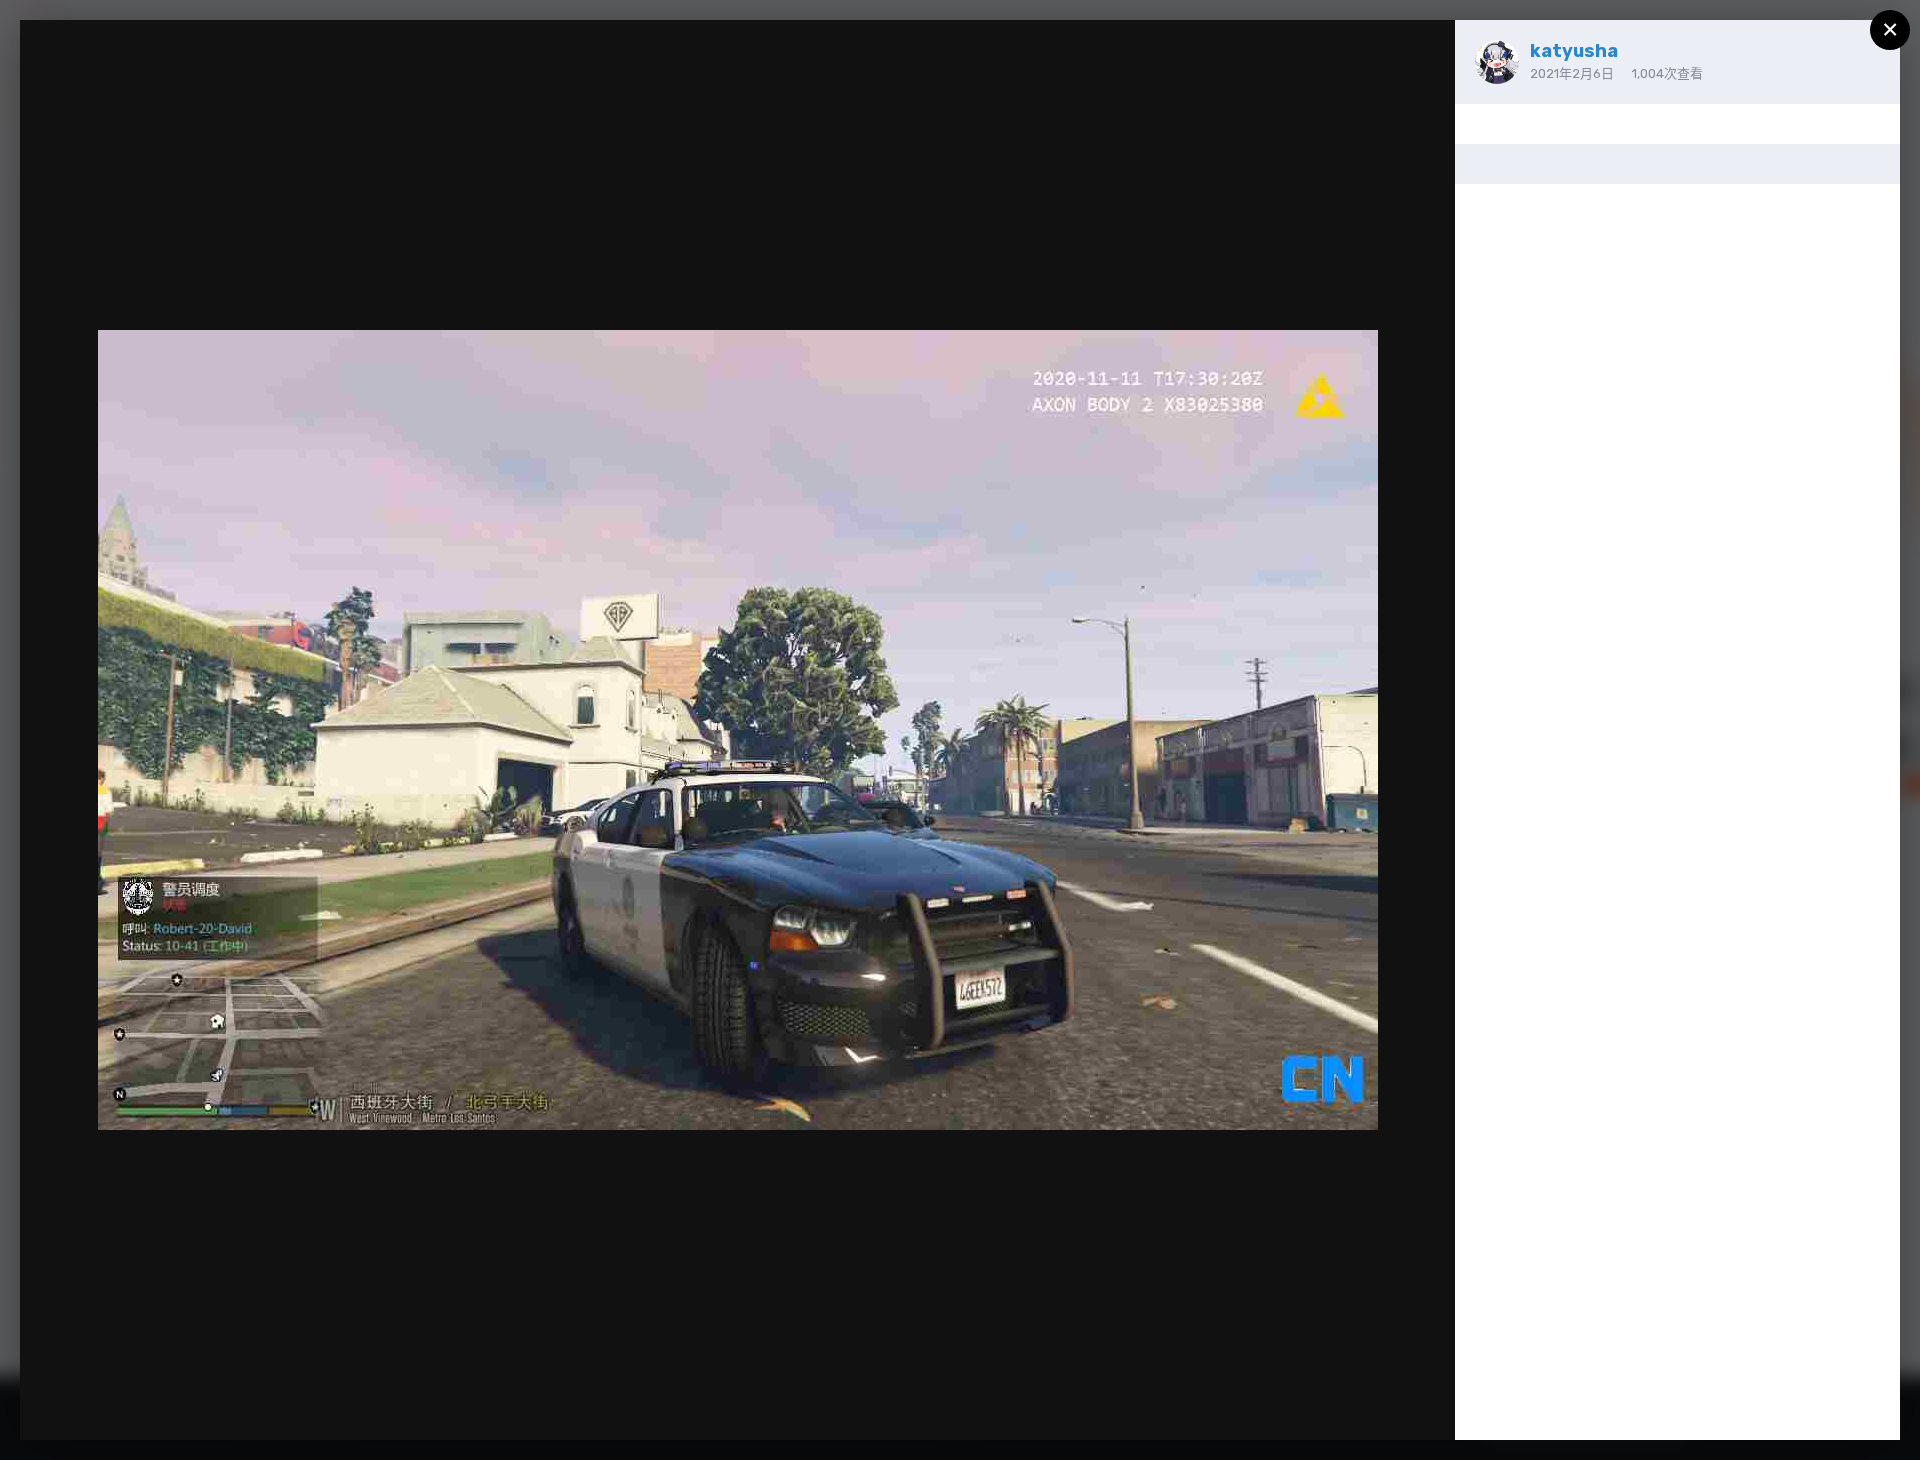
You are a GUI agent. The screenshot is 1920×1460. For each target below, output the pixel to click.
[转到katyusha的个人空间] (1497, 62)
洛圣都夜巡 (122, 73)
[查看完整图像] (1420, 56)
